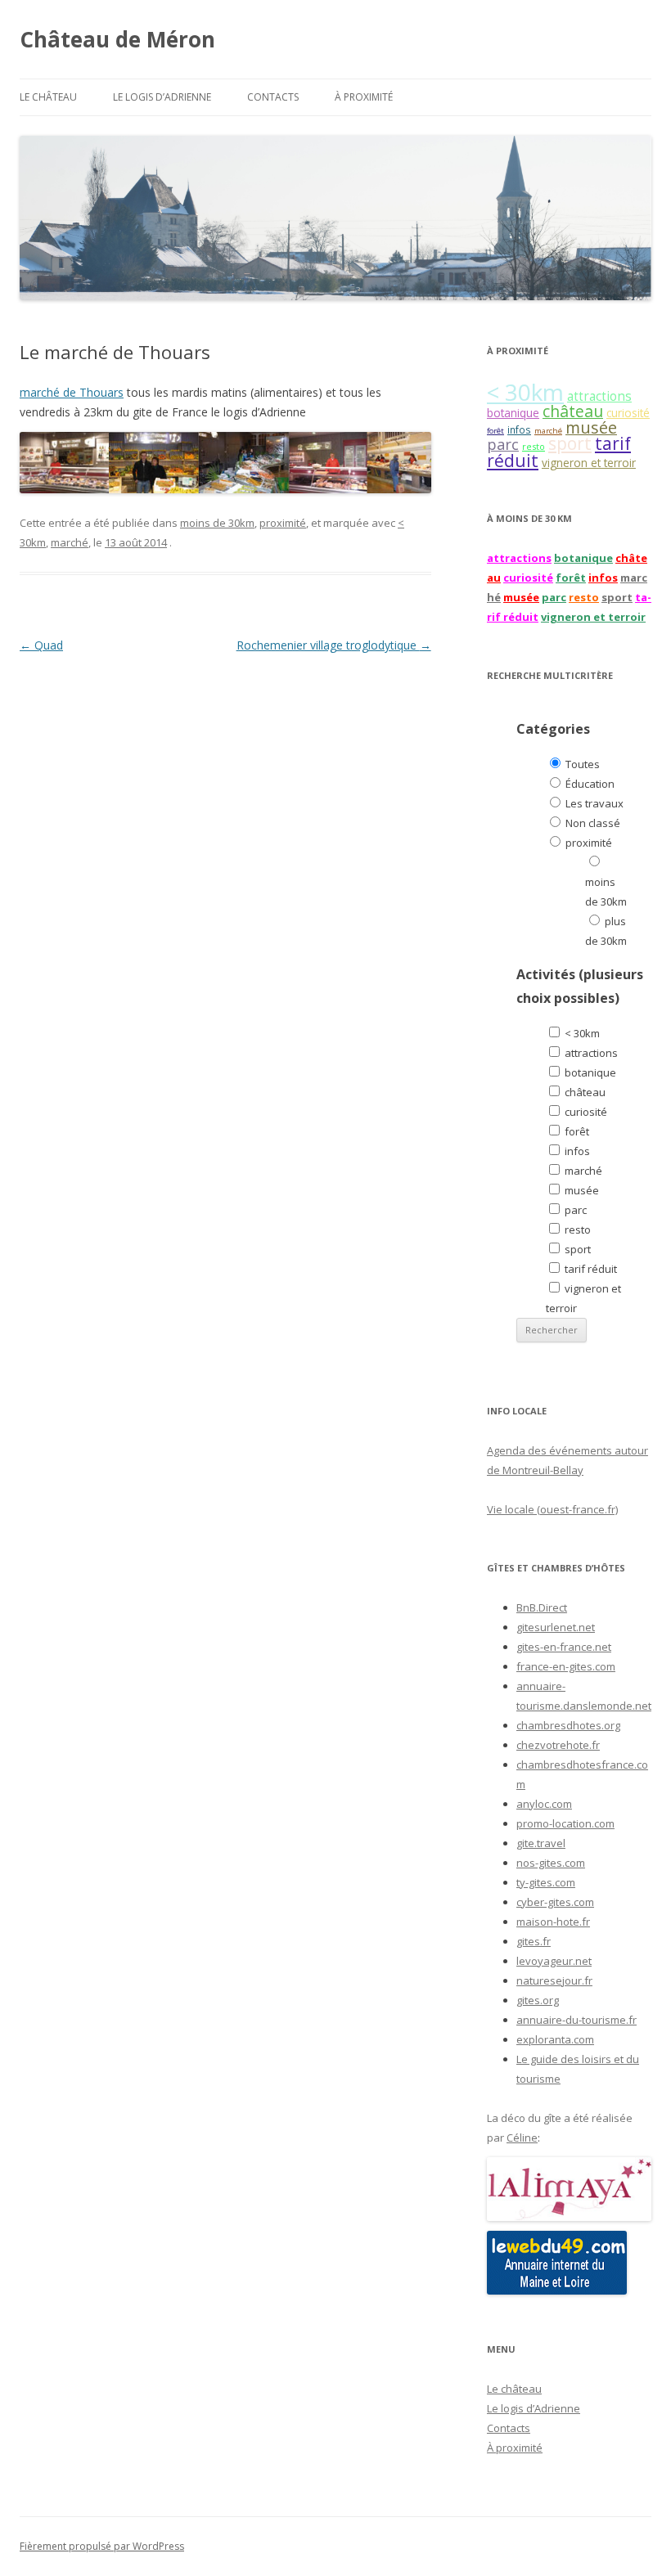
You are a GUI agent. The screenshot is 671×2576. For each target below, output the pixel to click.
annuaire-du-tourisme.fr (576, 2020)
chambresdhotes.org (568, 1725)
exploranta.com (555, 2039)
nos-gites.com (551, 1863)
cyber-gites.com (555, 1902)
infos (519, 429)
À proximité (364, 97)
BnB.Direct (542, 1607)
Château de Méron (117, 39)
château (573, 411)
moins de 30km (217, 523)
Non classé (592, 823)
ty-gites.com (546, 1882)
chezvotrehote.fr (558, 1745)
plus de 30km (606, 931)
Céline (522, 2138)
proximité (283, 523)
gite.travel (541, 1843)
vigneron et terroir (589, 463)
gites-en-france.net (564, 1647)
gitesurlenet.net (556, 1627)
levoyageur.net (554, 1961)
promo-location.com (565, 1823)
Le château (48, 97)
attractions (599, 396)
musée (591, 427)
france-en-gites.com (566, 1666)
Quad (41, 645)
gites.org (538, 2000)
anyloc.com (544, 1804)
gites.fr (534, 1941)
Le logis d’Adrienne (162, 97)
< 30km (525, 392)
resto (534, 446)
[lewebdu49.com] (557, 2291)
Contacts (273, 97)
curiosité (628, 413)
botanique (513, 413)
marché (70, 542)
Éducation (589, 784)
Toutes (581, 764)
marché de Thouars (72, 392)
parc (503, 444)
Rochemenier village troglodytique (334, 645)
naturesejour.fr (554, 1980)
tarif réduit (590, 1269)
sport (570, 443)
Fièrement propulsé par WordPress (102, 2546)
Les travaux (593, 803)
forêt (495, 431)
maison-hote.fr (553, 1922)
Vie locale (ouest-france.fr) (552, 1509)
